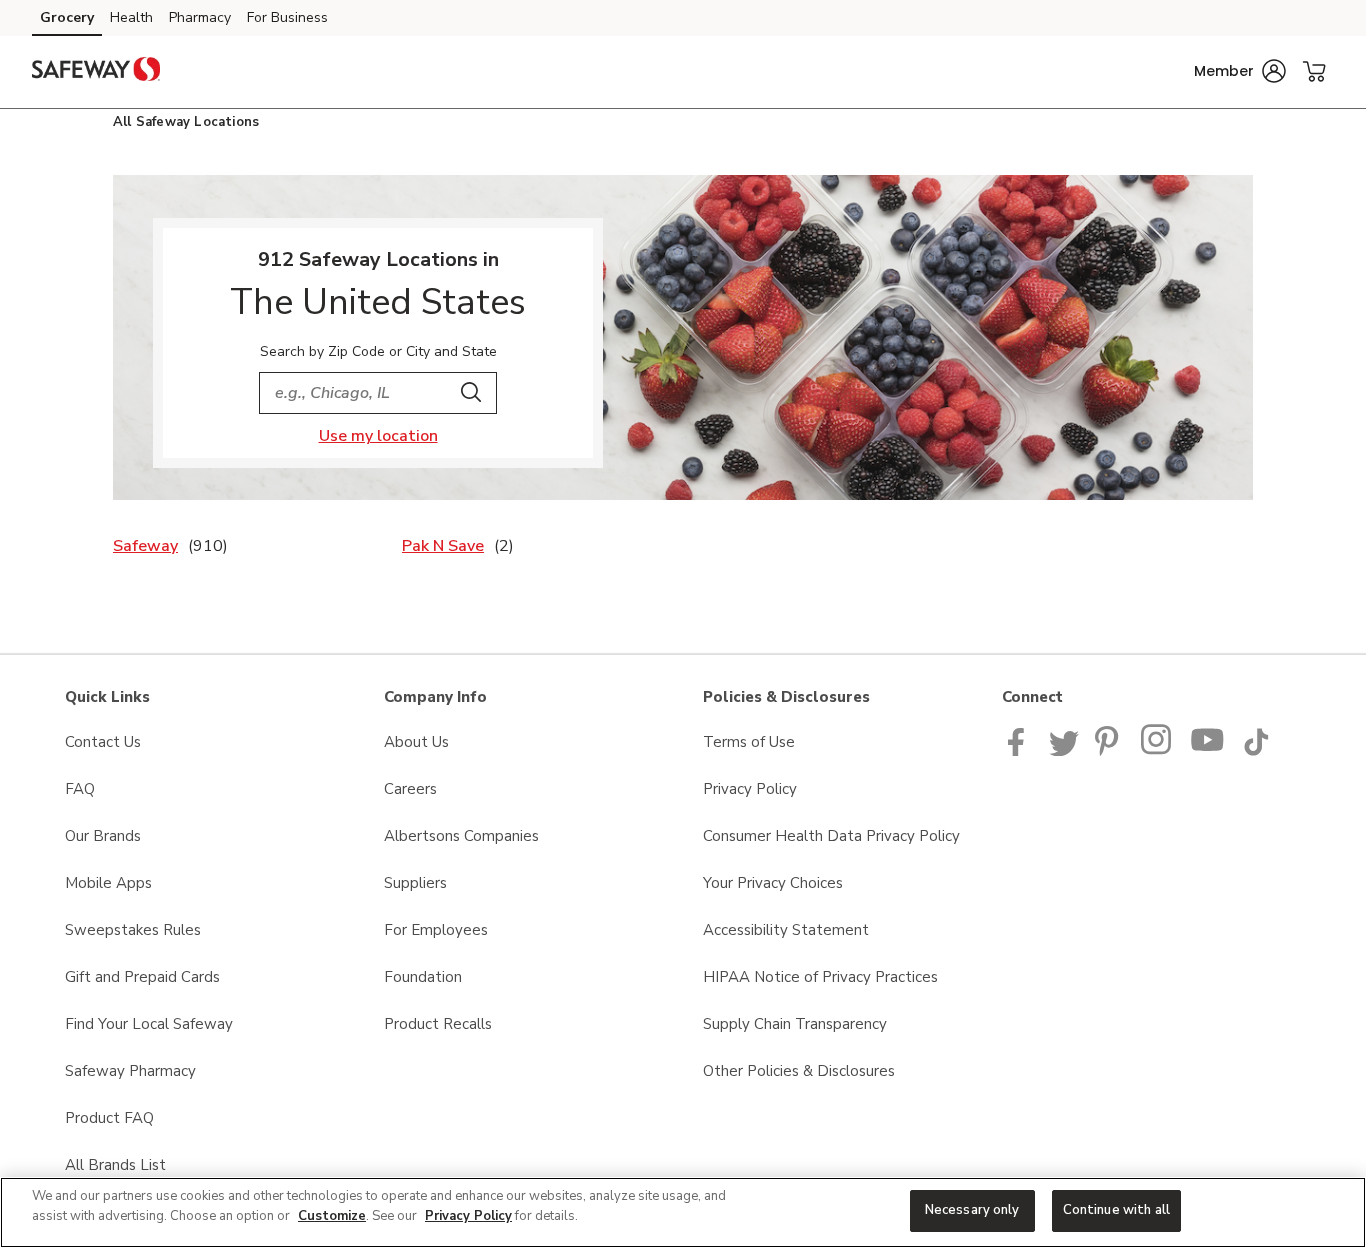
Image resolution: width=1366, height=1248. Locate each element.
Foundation (423, 977)
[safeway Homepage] (96, 72)
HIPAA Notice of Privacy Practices (820, 977)
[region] (683, 1212)
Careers (410, 789)
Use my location (378, 436)
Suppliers (415, 883)
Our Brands (103, 836)
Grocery (67, 17)
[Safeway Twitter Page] (1064, 751)
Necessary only (972, 1210)
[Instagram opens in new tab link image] (1157, 751)
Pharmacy (200, 17)
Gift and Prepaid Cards (142, 977)
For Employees (436, 930)
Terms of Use (749, 742)
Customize (332, 1216)
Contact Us (103, 742)
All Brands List (115, 1165)
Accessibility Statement (786, 930)
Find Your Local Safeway (149, 1024)
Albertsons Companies (461, 836)
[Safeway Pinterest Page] (1110, 751)
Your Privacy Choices (773, 883)
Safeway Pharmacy (130, 1071)
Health (131, 17)
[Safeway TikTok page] (1256, 751)
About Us (416, 742)
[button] (1240, 71)
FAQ (80, 789)
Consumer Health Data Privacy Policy (831, 836)
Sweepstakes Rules (133, 930)
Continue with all (1116, 1210)
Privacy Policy (750, 789)
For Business (287, 17)
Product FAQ (109, 1118)
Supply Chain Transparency (795, 1024)
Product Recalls (438, 1024)
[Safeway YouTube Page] (1208, 751)
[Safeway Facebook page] (1020, 751)
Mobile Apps (108, 883)
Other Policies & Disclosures (799, 1071)
